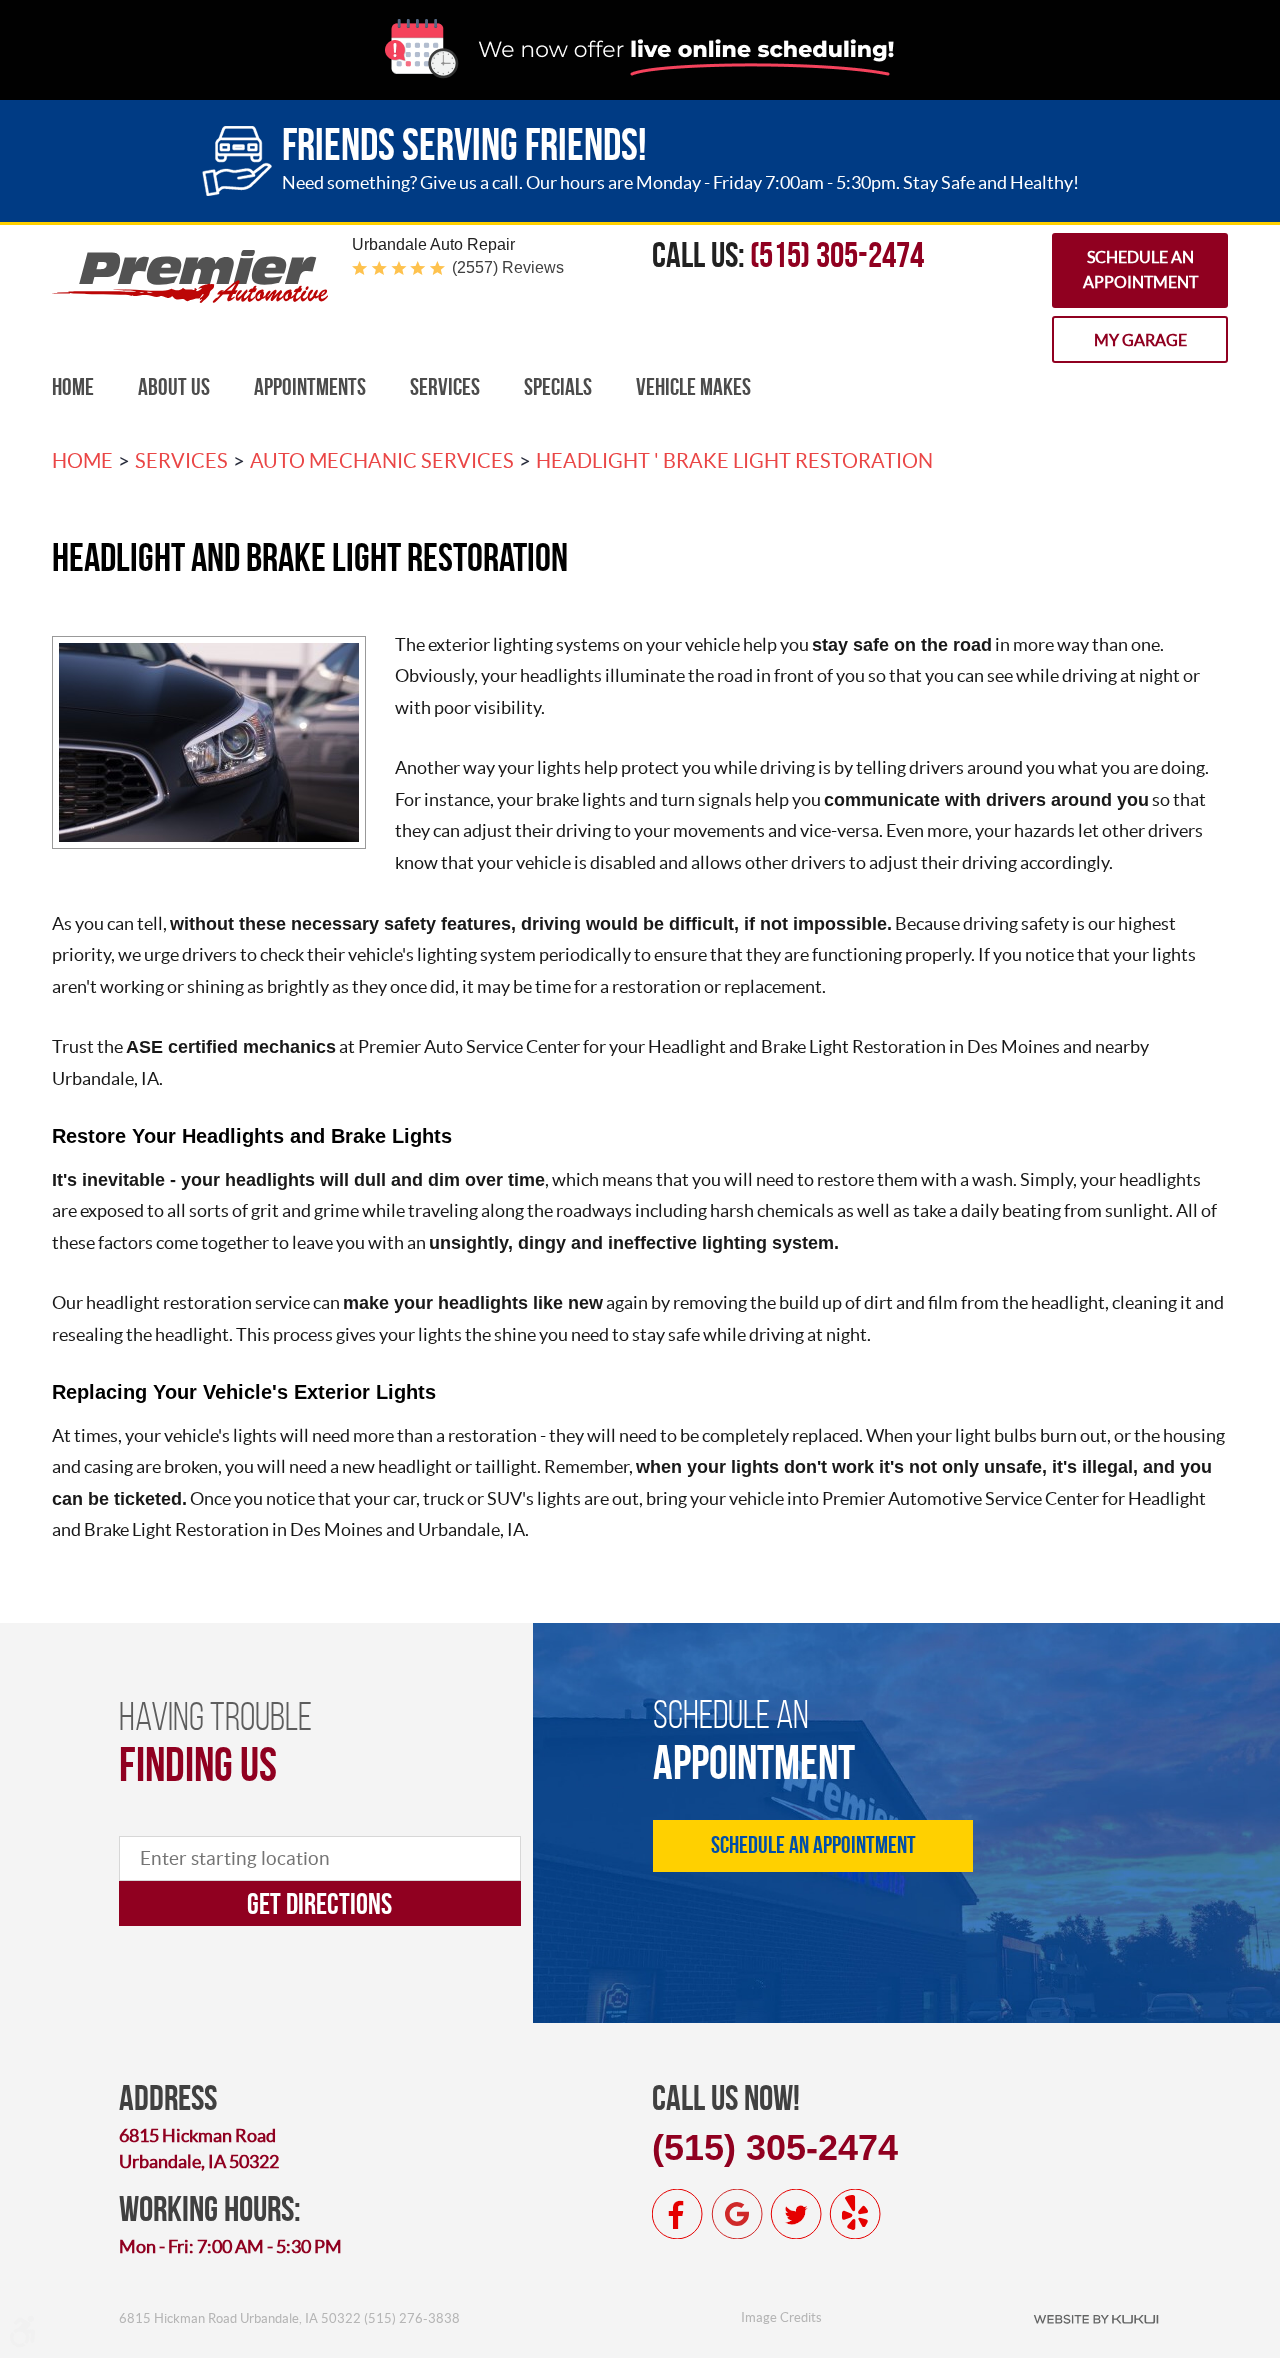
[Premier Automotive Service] (190, 297)
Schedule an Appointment (1140, 270)
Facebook (678, 2214)
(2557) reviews (508, 267)
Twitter (796, 2214)
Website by (1096, 2318)
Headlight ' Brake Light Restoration (734, 461)
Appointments (310, 387)
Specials (558, 387)
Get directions (319, 1903)
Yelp (855, 2214)
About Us (174, 387)
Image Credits (781, 2317)
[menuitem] (73, 387)
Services (445, 387)
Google (737, 2214)
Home (73, 387)
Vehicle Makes (693, 387)
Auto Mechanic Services (382, 461)
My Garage (1140, 340)
